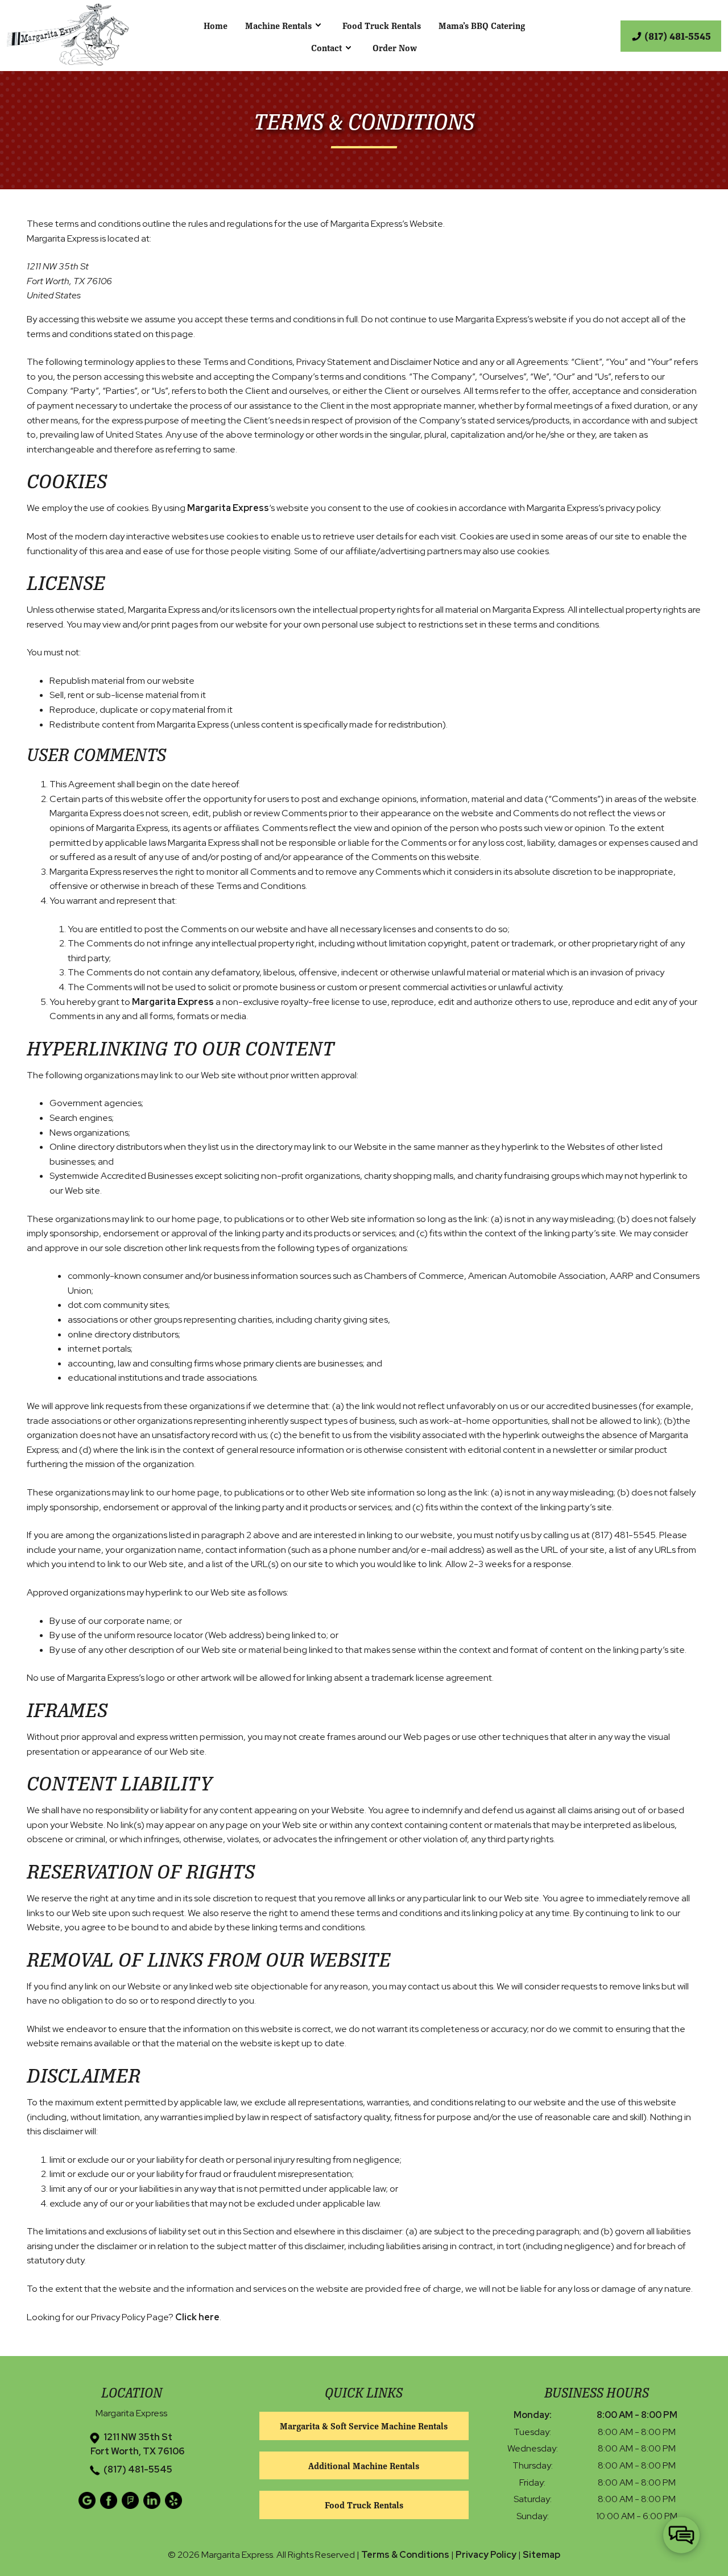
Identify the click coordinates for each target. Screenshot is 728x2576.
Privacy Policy (486, 2555)
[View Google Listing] (88, 2506)
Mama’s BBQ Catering (482, 25)
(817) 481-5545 (138, 2469)
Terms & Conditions (405, 2555)
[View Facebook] (110, 2506)
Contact (326, 47)
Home (216, 25)
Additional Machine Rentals (364, 2465)
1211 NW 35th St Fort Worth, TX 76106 (137, 2444)
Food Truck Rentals (382, 25)
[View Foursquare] (132, 2506)
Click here (197, 2317)
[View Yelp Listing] (175, 2506)
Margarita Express (228, 508)
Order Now (395, 47)
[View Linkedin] (153, 2506)
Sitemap (541, 2555)
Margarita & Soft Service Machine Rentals (364, 2426)
